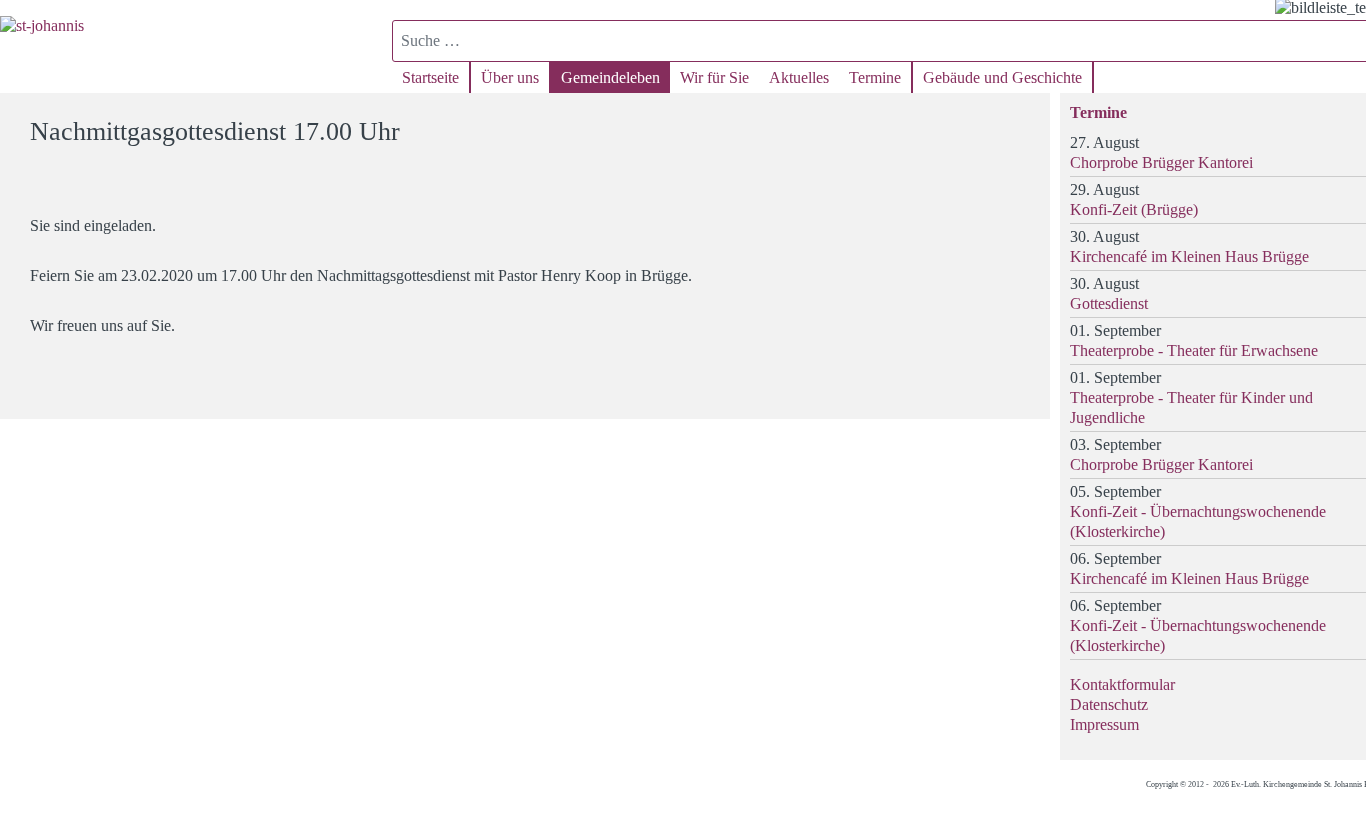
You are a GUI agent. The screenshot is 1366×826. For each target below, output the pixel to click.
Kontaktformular (1122, 684)
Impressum (1104, 724)
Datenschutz (1109, 704)
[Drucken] (1022, 122)
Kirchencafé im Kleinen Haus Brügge (1189, 256)
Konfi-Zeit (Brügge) (1134, 209)
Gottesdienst (1109, 303)
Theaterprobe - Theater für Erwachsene (1194, 350)
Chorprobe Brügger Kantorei (1161, 162)
